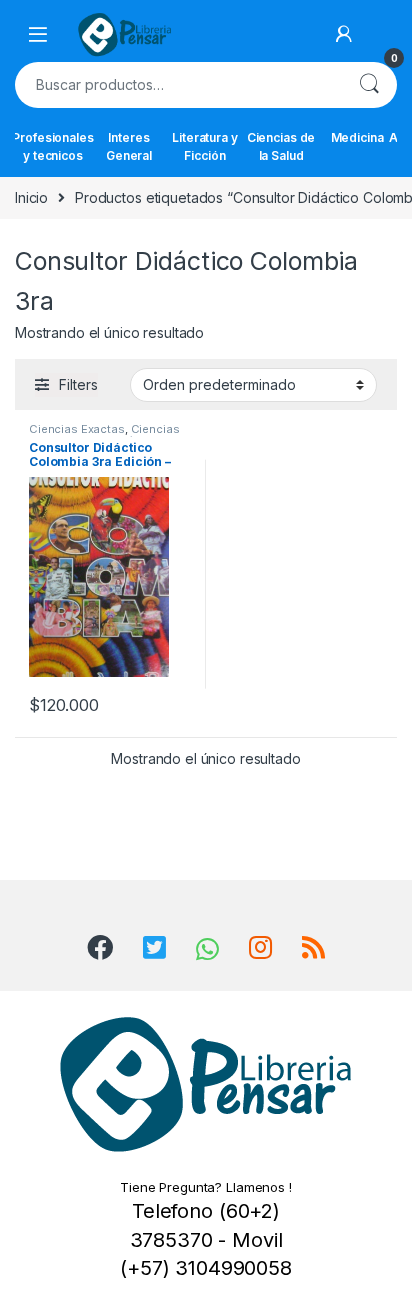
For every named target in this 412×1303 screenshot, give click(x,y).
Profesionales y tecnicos (53, 146)
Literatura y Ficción (204, 146)
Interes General (129, 146)
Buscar (369, 85)
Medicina (357, 137)
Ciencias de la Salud (281, 146)
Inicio (31, 197)
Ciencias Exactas (77, 429)
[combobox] (178, 85)
